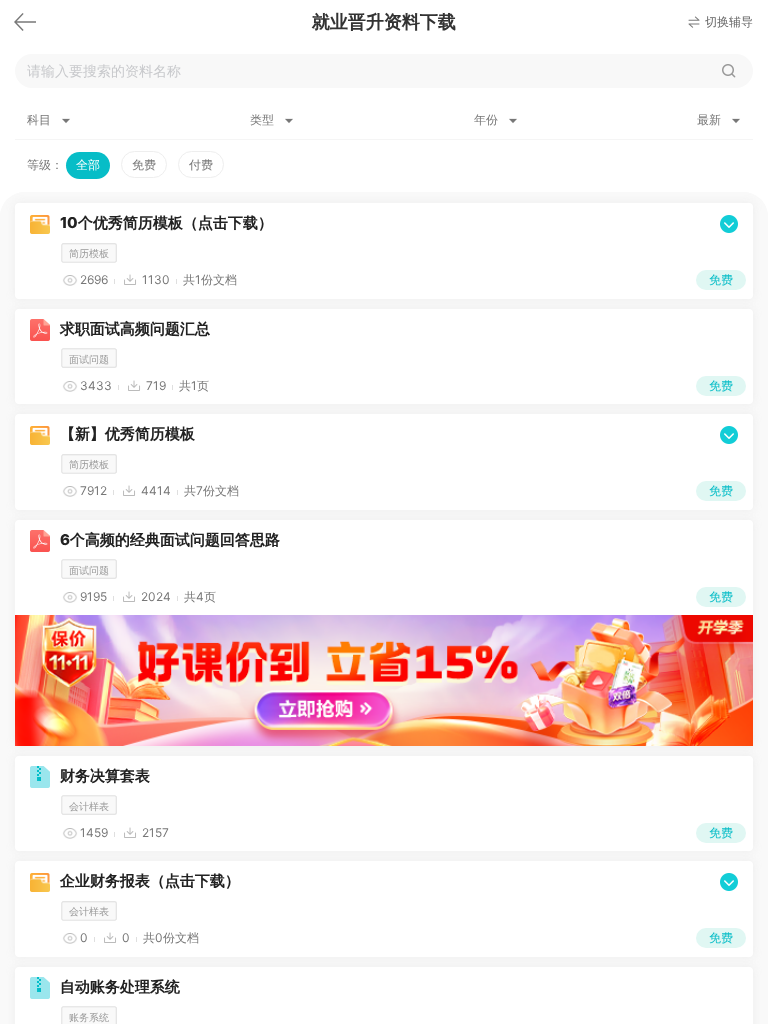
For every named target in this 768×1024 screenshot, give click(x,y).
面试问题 (89, 359)
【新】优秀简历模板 (127, 433)
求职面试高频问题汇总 (135, 328)
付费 (201, 164)
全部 (88, 164)
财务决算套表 (105, 775)
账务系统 (89, 1017)
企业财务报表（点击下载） (150, 880)
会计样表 (89, 806)
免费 (144, 164)
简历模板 (89, 253)
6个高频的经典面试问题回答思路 (170, 539)
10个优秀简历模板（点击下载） (166, 222)
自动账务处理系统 (120, 986)
